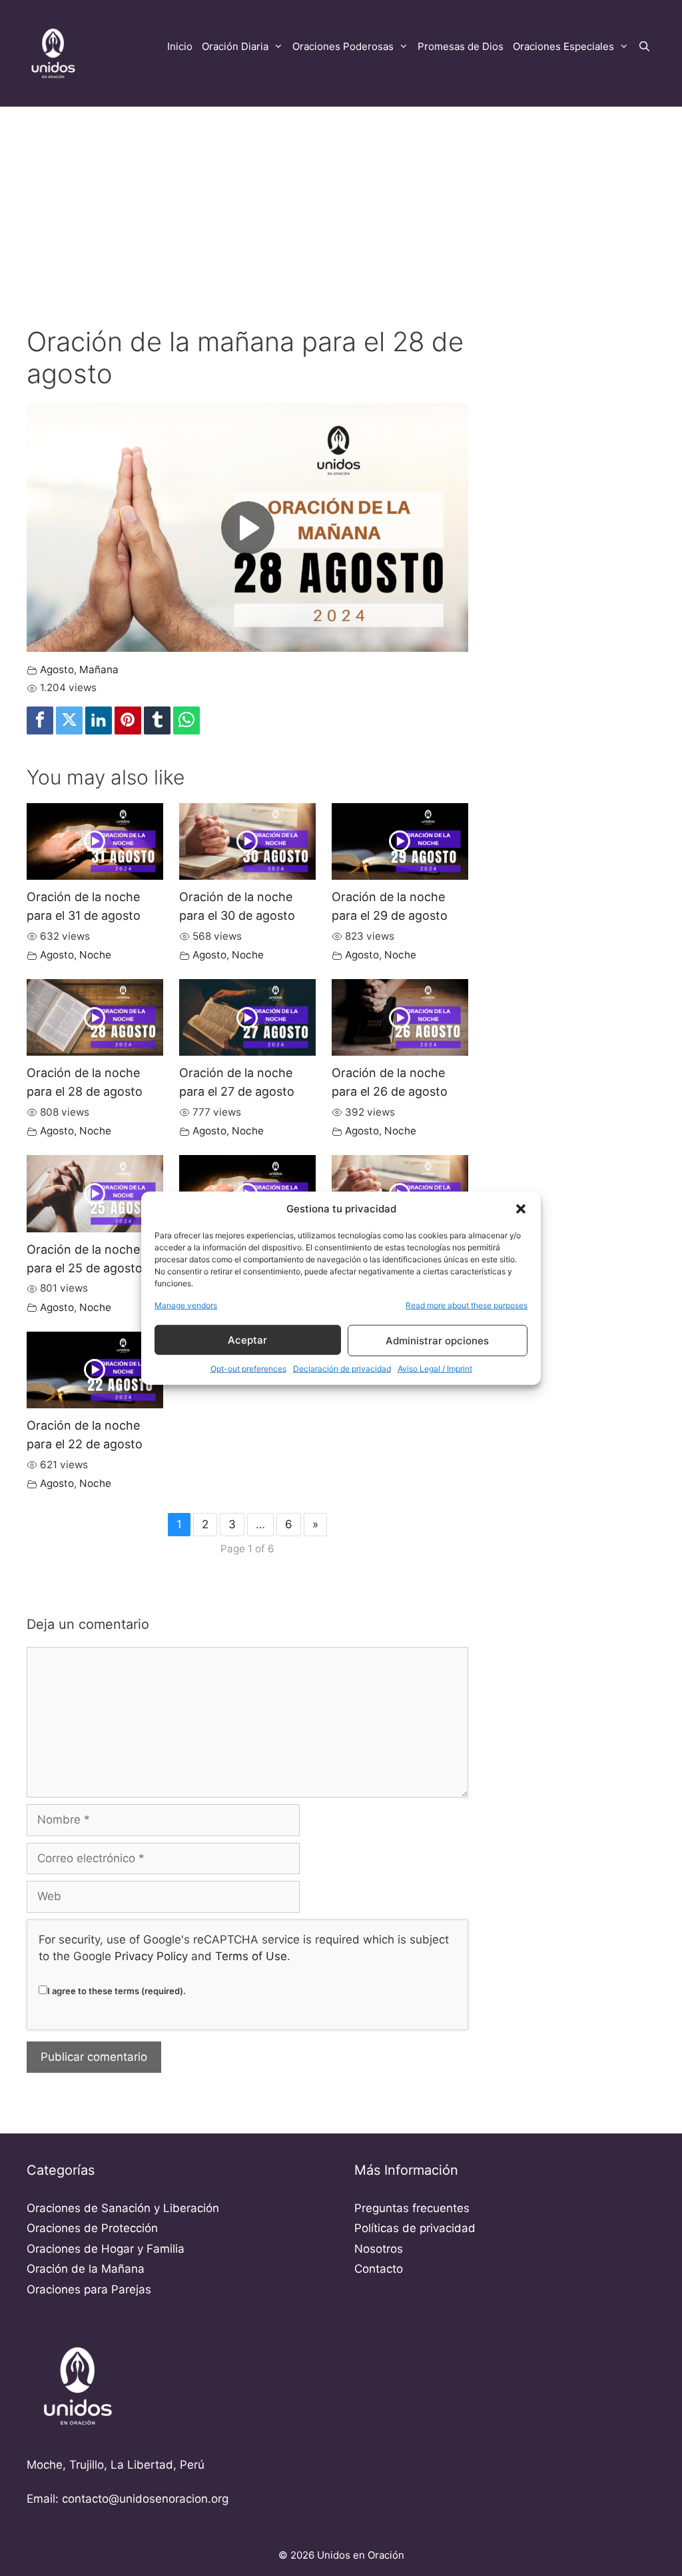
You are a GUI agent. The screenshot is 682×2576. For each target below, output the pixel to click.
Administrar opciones (437, 1340)
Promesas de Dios (461, 46)
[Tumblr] (157, 720)
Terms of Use (251, 1956)
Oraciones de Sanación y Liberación (123, 2208)
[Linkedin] (99, 720)
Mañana (99, 669)
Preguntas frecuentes (412, 2208)
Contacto (379, 2269)
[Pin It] (128, 720)
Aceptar (247, 1339)
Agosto (57, 669)
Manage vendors (186, 1305)
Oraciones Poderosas (343, 46)
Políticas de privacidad (415, 2228)
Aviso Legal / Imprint (435, 1369)
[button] (521, 1209)
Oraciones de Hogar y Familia (106, 2249)
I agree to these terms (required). (117, 1991)
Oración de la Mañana (86, 2269)
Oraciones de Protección (92, 2228)
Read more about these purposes (467, 1305)
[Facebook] (40, 720)
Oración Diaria (235, 46)
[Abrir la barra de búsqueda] (644, 47)
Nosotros (379, 2249)
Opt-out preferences (248, 1369)
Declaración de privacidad (342, 1369)
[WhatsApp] (186, 720)
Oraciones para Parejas (89, 2289)
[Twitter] (69, 720)
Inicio (180, 46)
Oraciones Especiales (563, 46)
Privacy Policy (151, 1956)
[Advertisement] (341, 205)
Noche (95, 955)
